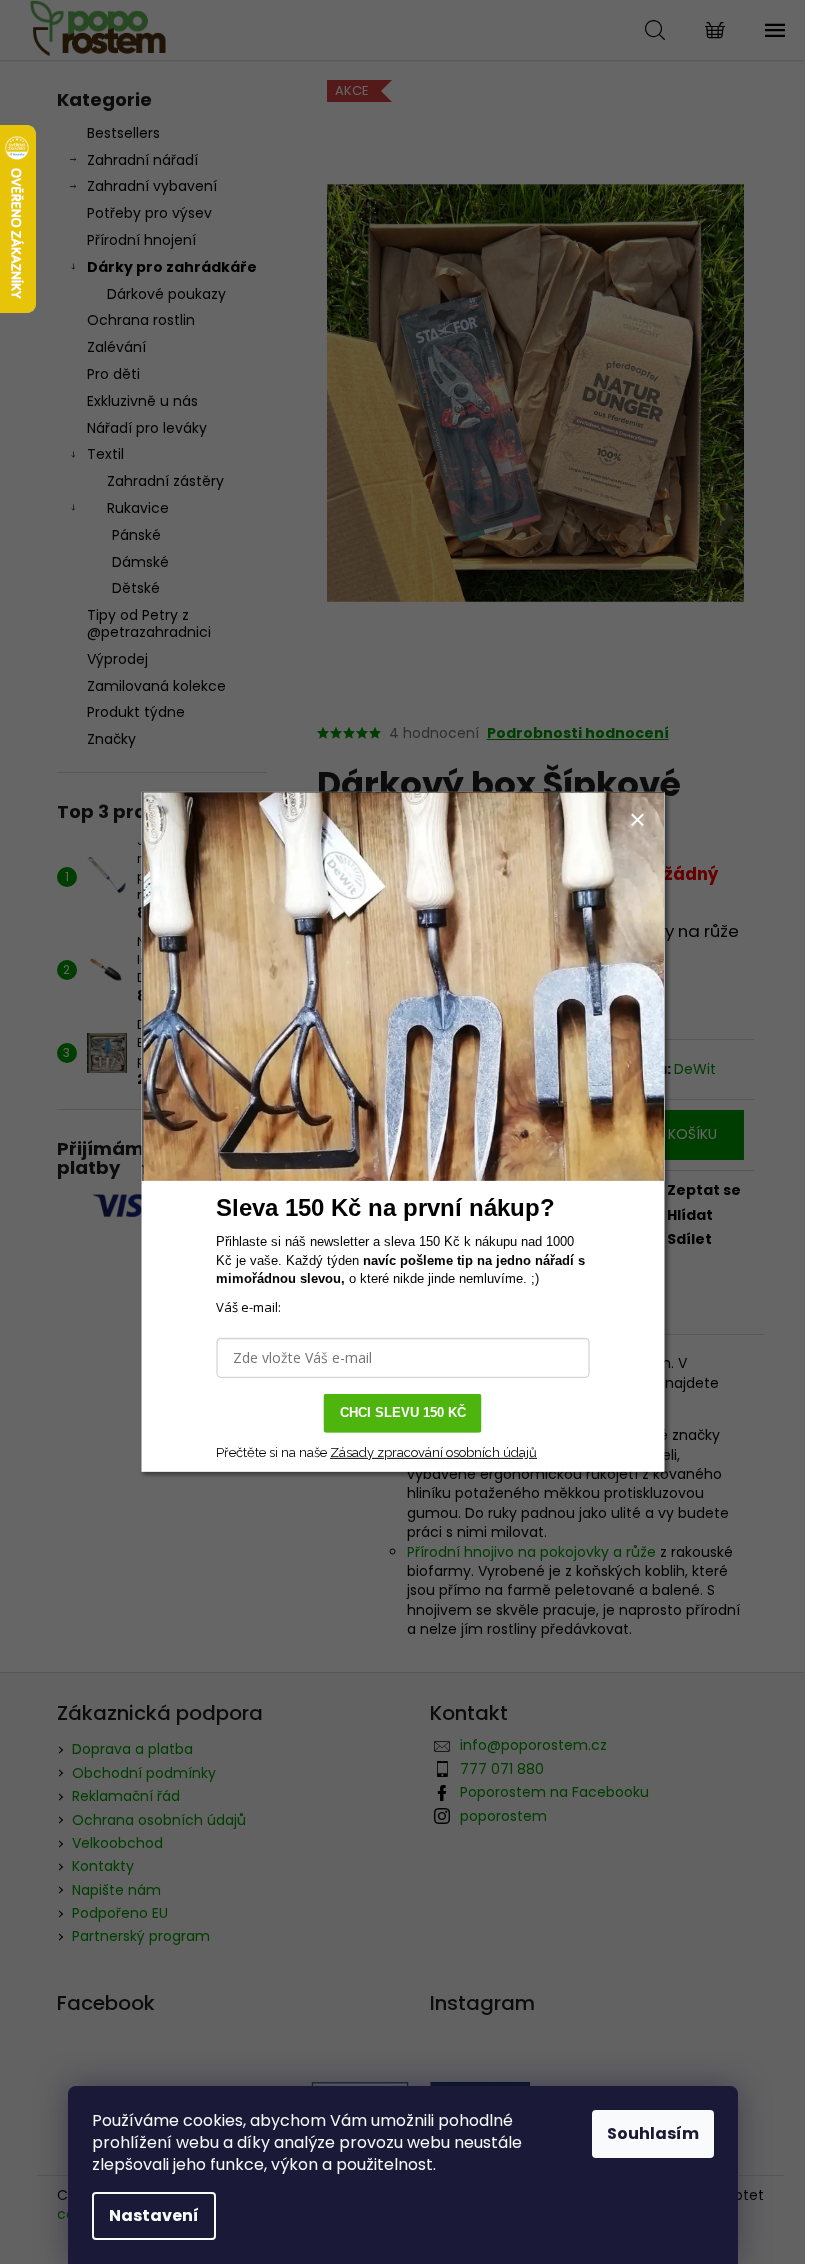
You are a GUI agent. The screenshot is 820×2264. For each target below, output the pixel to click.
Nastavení (154, 2215)
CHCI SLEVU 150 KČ (403, 1412)
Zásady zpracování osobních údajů (433, 1452)
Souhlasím (653, 2133)
